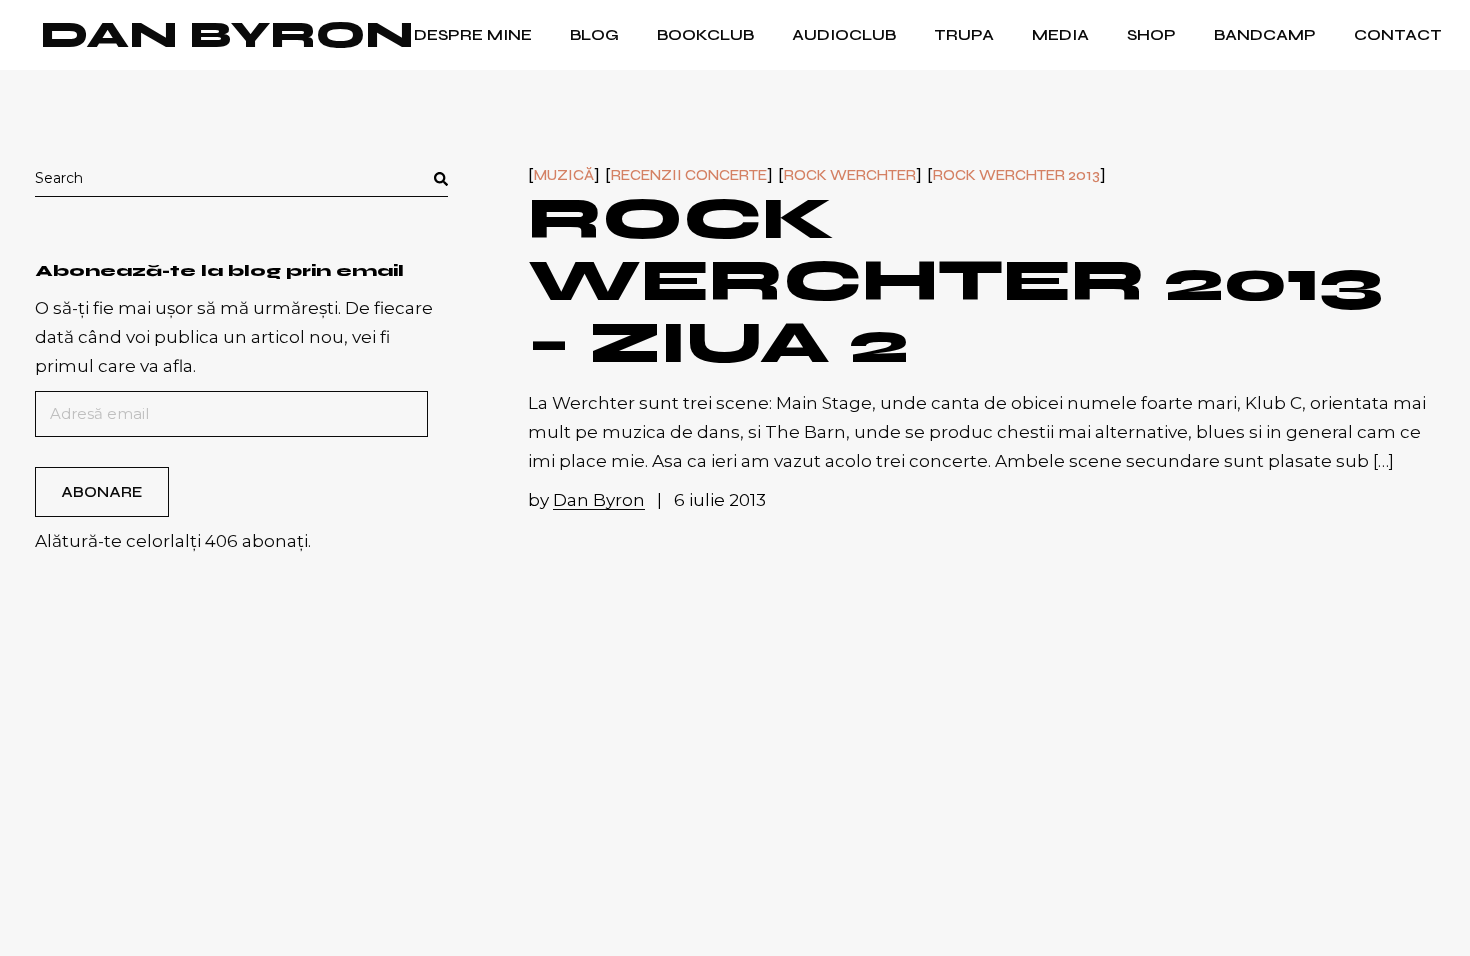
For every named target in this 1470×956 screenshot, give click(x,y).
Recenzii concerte (689, 175)
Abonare (101, 492)
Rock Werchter (850, 175)
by (586, 500)
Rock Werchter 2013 (1016, 175)
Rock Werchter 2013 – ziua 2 (955, 280)
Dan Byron (227, 35)
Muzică (564, 175)
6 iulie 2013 (720, 500)
